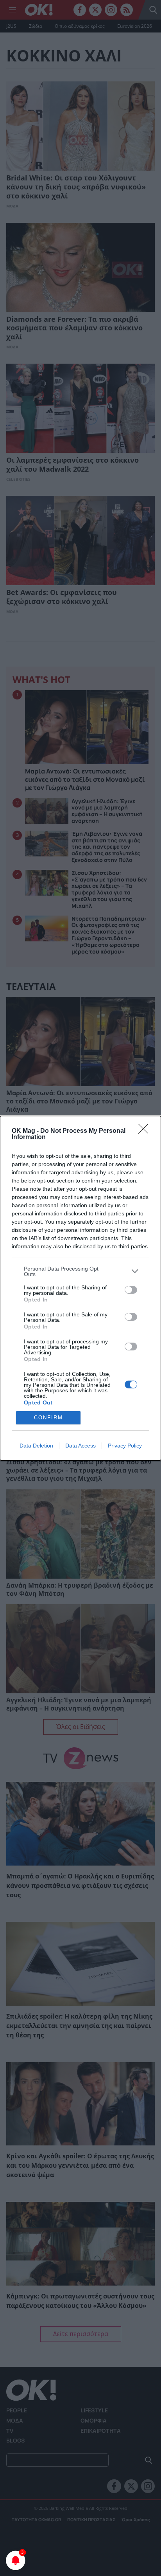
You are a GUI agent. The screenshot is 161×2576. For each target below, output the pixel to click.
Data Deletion (36, 1446)
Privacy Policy (125, 1446)
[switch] (131, 1290)
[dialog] (80, 1288)
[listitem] (80, 1271)
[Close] (146, 1131)
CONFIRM (48, 1418)
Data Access (80, 1446)
